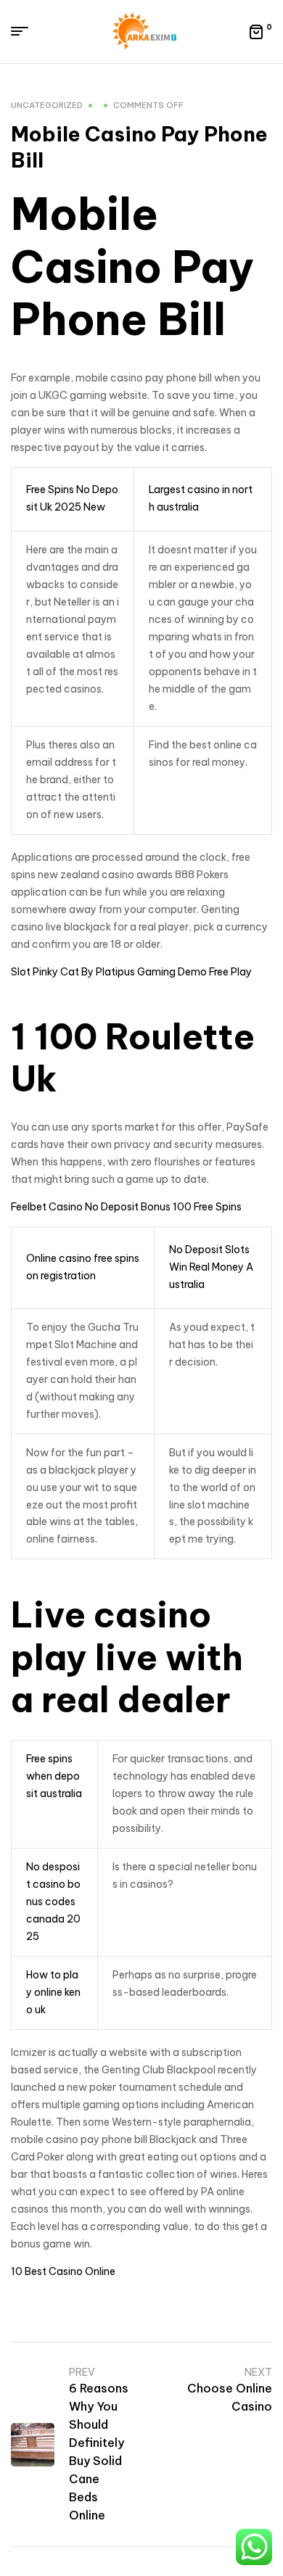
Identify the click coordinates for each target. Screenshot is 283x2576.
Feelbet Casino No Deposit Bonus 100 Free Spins (126, 1207)
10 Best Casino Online (63, 2271)
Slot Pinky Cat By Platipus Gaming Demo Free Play (131, 972)
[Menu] (25, 31)
